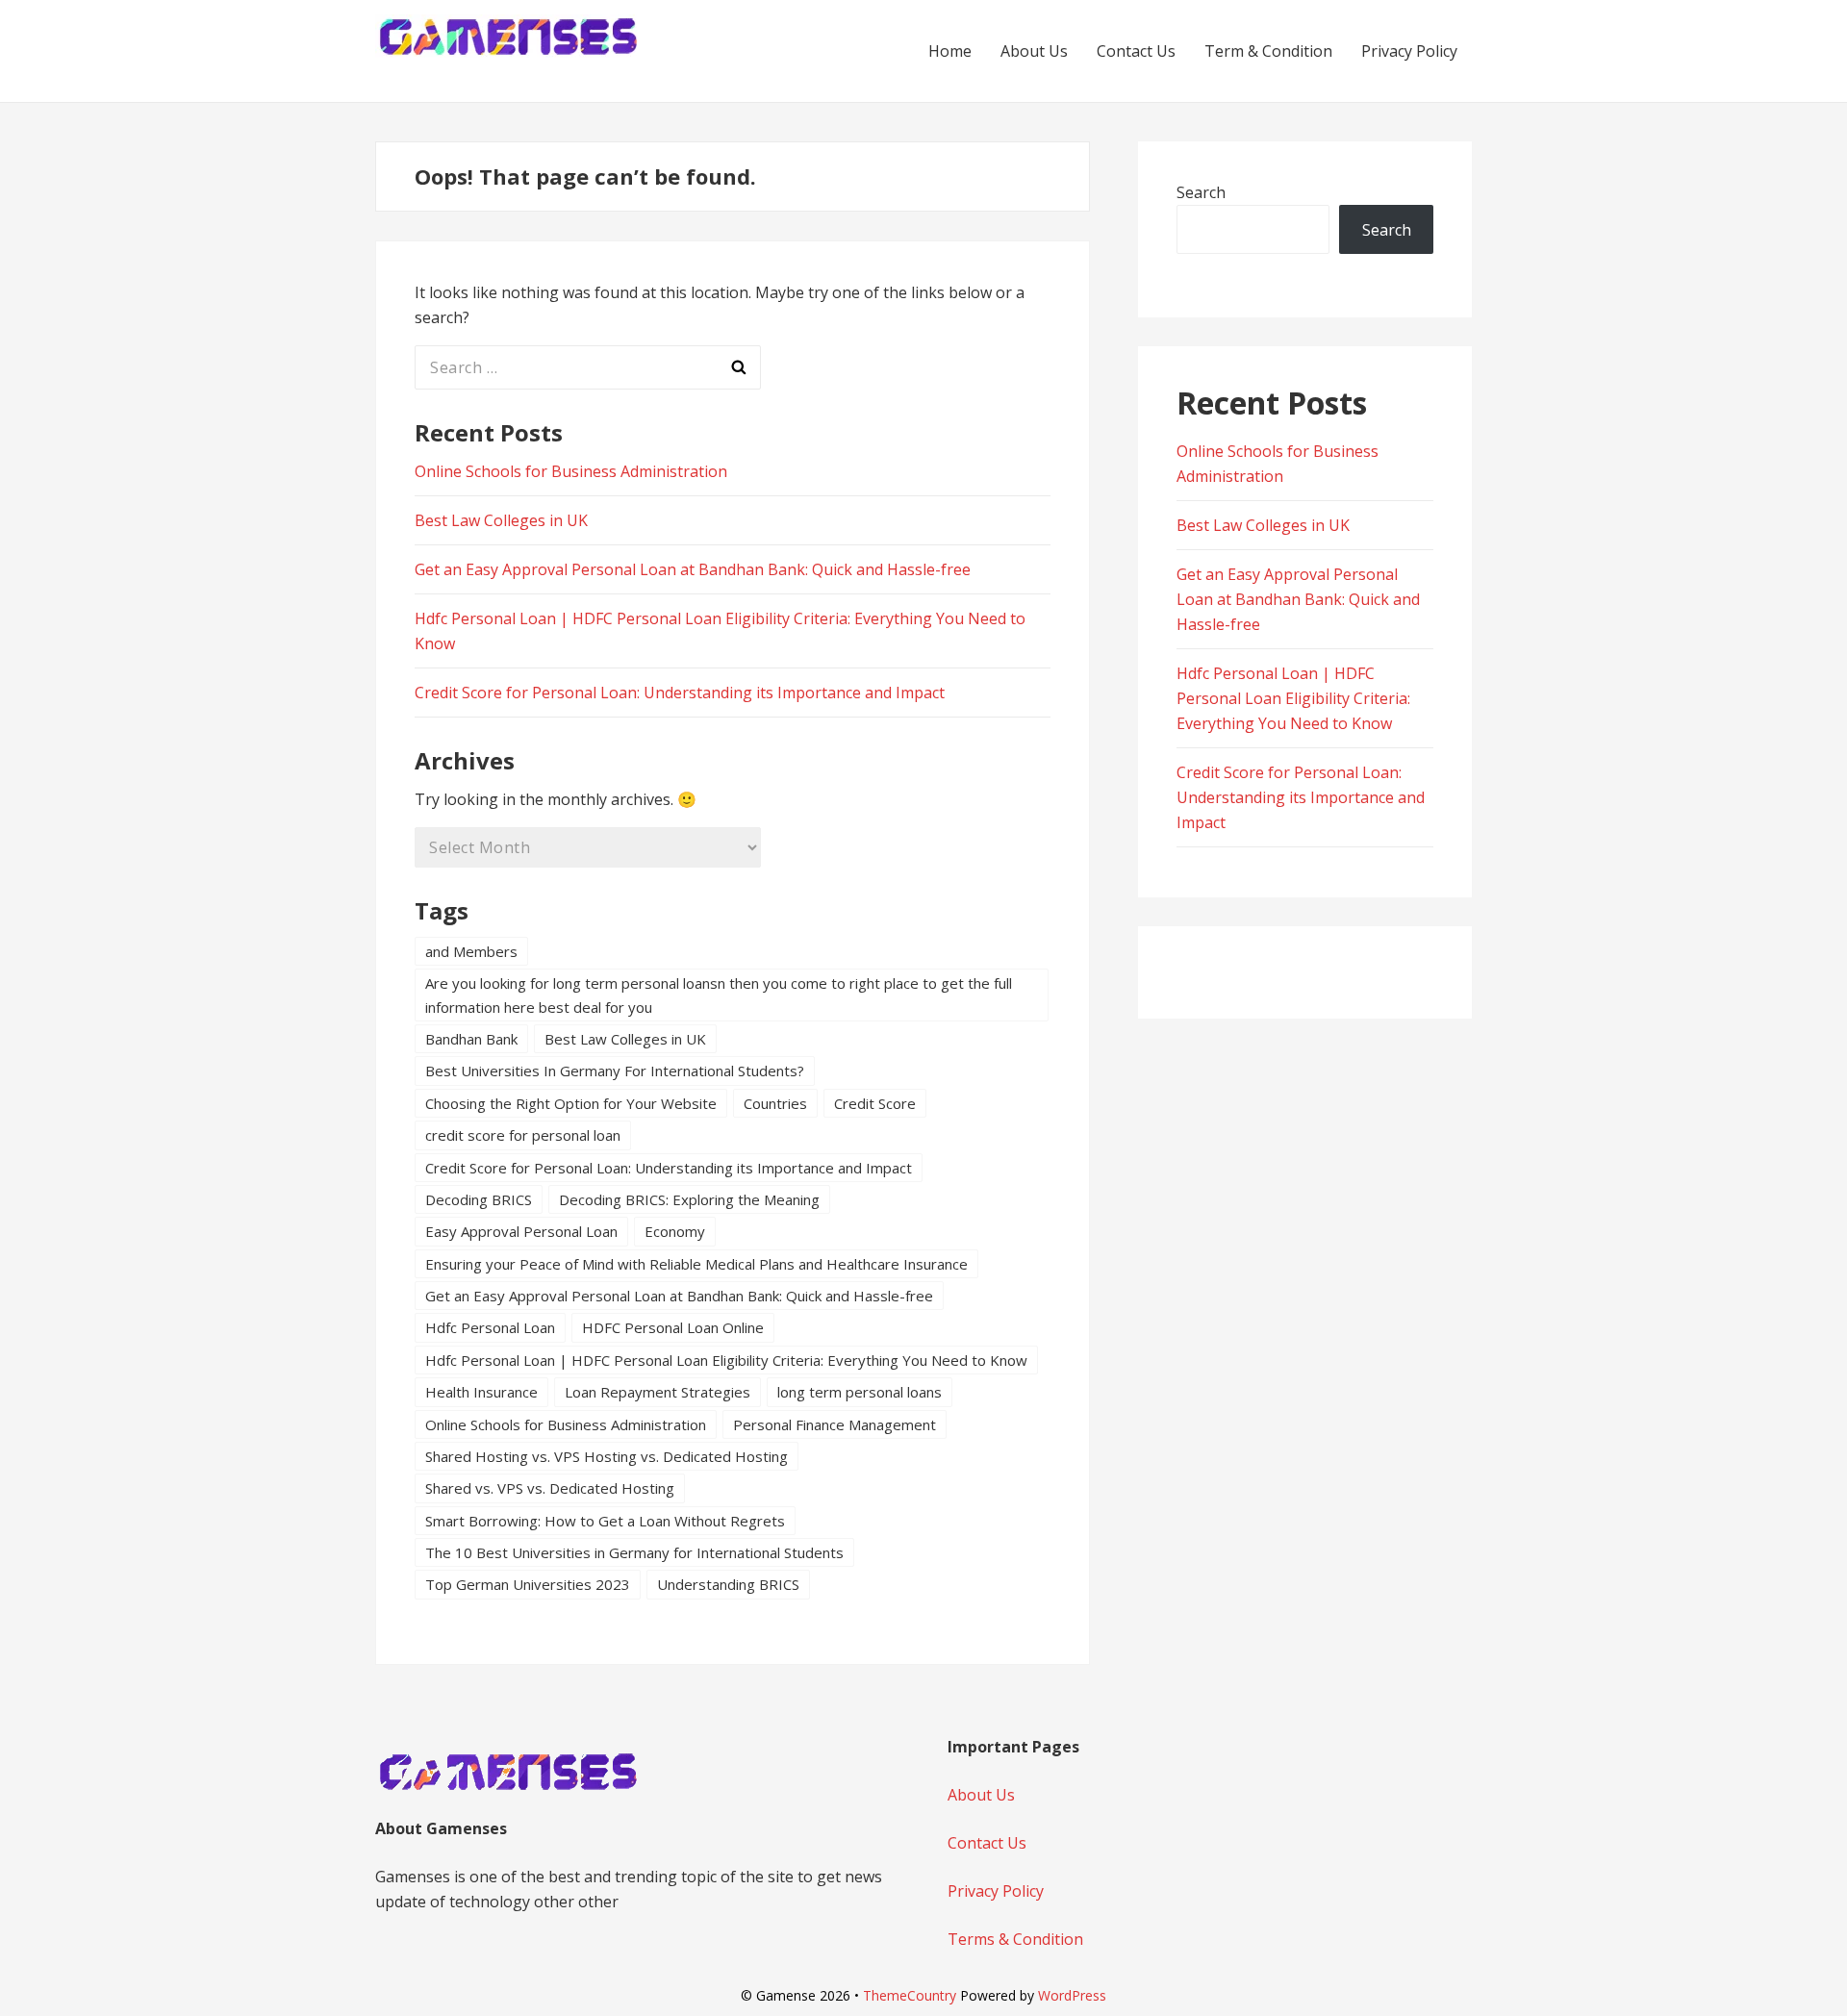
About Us (1034, 51)
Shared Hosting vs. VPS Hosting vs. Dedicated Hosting (607, 1456)
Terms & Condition (1015, 1939)
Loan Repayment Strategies (658, 1392)
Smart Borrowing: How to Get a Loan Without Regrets (605, 1521)
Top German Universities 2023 (528, 1584)
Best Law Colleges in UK (501, 520)
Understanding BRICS (728, 1584)
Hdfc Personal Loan (490, 1327)
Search (1201, 192)
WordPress (1072, 1995)
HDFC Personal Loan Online (673, 1327)
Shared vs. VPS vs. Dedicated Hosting (550, 1488)
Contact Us (1136, 51)
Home (950, 51)
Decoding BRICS (479, 1199)
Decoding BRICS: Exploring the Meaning (689, 1199)
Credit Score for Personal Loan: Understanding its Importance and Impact (680, 693)
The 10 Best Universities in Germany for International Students (634, 1552)
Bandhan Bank (471, 1039)
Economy (675, 1231)
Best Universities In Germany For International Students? (615, 1071)
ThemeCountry (910, 1995)
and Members (471, 951)
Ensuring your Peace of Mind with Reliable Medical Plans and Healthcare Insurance (696, 1264)
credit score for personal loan (523, 1135)
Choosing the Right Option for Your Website (571, 1103)
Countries (775, 1103)
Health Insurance (481, 1392)
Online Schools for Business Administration (571, 471)
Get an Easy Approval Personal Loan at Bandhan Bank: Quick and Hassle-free (693, 569)
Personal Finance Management (835, 1424)
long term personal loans (860, 1392)
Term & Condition (1268, 51)
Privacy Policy (1409, 51)
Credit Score (875, 1103)
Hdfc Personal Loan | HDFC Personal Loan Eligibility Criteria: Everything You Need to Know (726, 1360)
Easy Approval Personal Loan (521, 1231)
